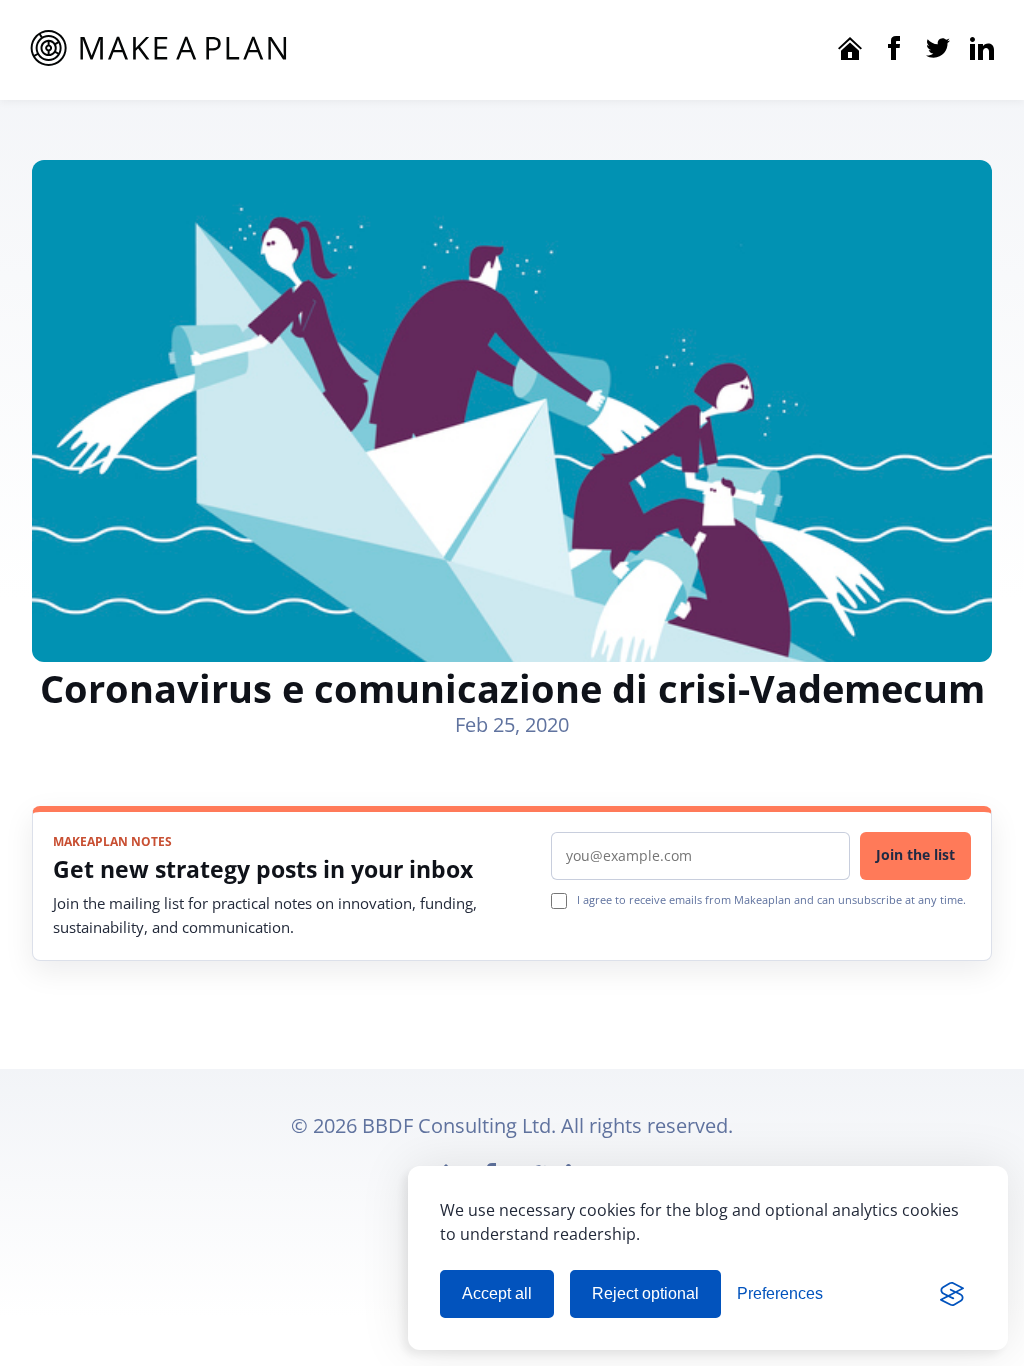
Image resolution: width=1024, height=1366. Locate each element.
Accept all (497, 1293)
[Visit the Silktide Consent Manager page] (952, 1294)
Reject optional (645, 1293)
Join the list (915, 854)
